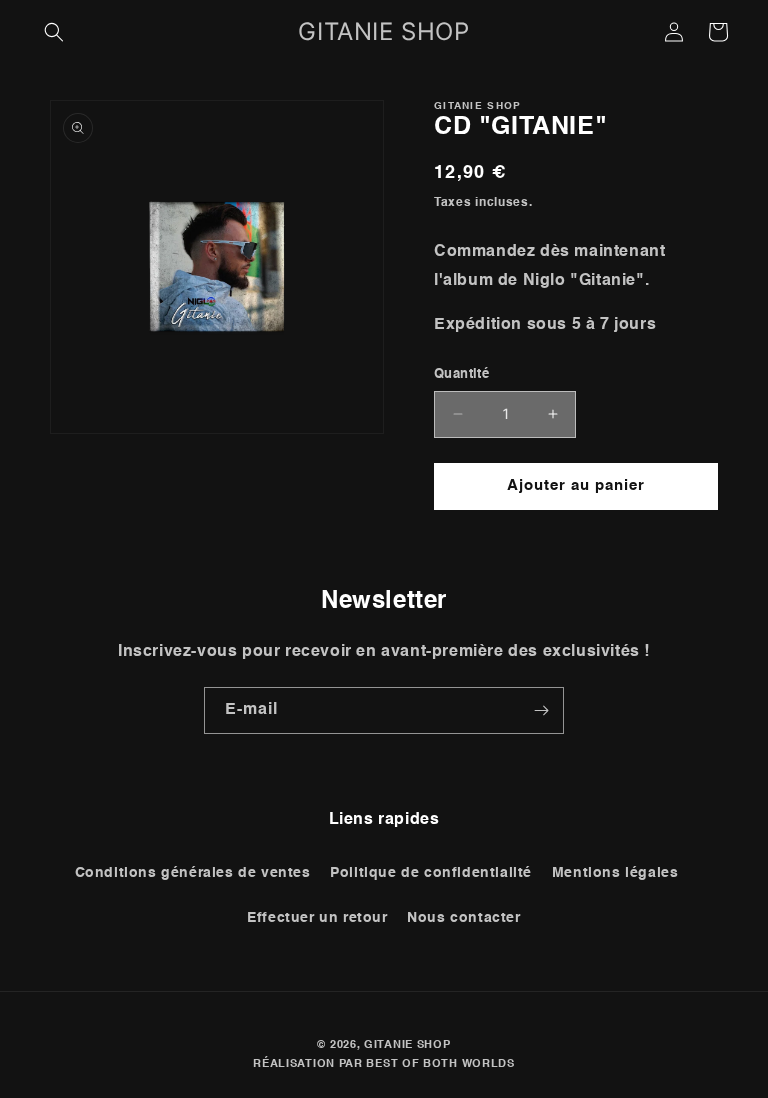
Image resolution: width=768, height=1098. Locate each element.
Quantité (461, 374)
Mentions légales (615, 873)
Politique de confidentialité (431, 873)
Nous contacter (463, 918)
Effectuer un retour (317, 918)
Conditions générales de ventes (193, 873)
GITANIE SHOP (407, 1045)
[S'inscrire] (541, 710)
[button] (54, 32)
